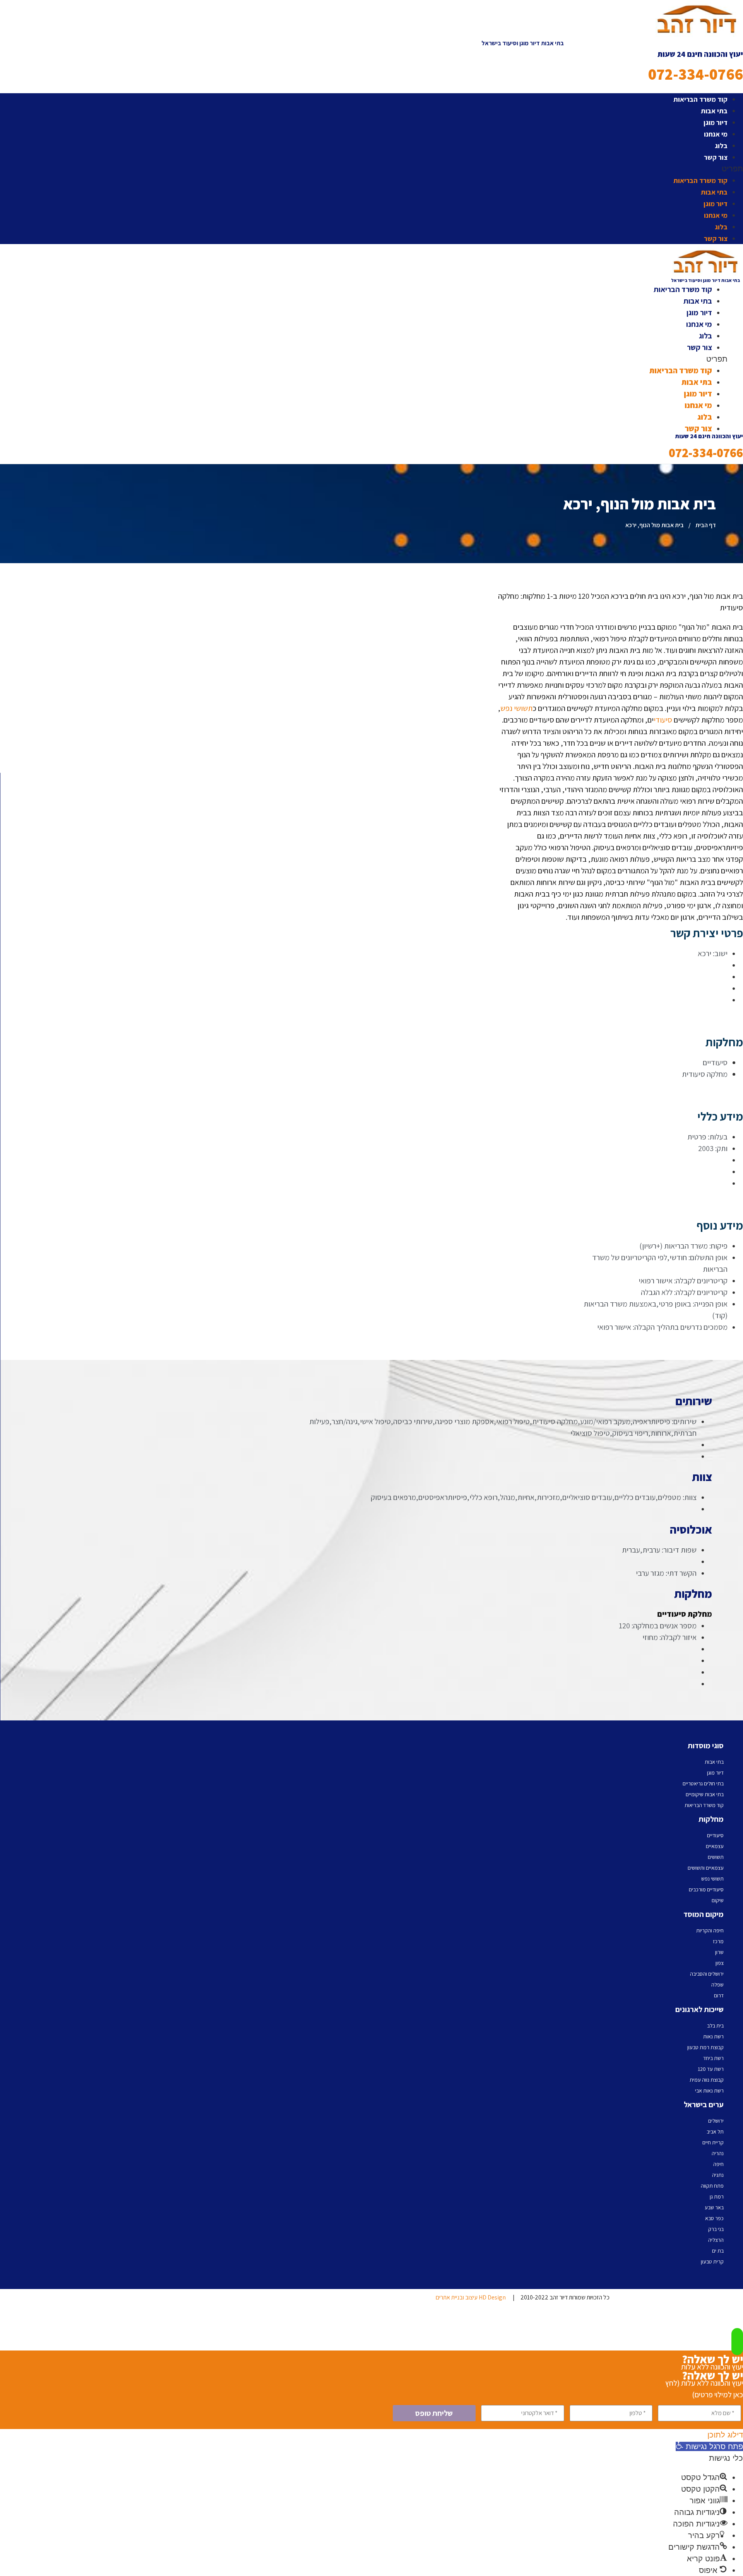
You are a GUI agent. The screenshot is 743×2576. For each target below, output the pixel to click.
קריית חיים (713, 2142)
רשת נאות (713, 2036)
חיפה (718, 2164)
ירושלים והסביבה (707, 1974)
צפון (720, 1963)
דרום (719, 1995)
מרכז (718, 1941)
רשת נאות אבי (709, 2091)
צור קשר (716, 157)
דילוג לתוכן (725, 2435)
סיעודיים (715, 1835)
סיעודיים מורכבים (706, 1889)
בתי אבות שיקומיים (705, 1794)
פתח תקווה (712, 2186)
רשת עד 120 (711, 2069)
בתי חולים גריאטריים (703, 1783)
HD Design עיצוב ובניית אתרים (471, 2297)
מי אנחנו (716, 134)
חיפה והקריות (710, 1930)
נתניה (718, 2175)
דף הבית (706, 525)
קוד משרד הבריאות (700, 99)
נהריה (718, 2153)
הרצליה (716, 2240)
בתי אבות (714, 111)
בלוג (721, 146)
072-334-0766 (696, 74)
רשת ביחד (713, 2058)
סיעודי (663, 720)
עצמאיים (715, 1846)
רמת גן (717, 2197)
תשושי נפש (516, 708)
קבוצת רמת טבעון (705, 2047)
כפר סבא (714, 2218)
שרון (719, 1952)
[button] (522, 169)
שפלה (717, 1985)
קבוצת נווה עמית (707, 2080)
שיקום (718, 1900)
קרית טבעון (712, 2262)
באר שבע (714, 2207)
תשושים (716, 1857)
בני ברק (716, 2229)
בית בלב (715, 2026)
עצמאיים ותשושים (706, 1868)
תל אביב (715, 2132)
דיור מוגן (716, 122)
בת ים (718, 2251)
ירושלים (716, 2121)
